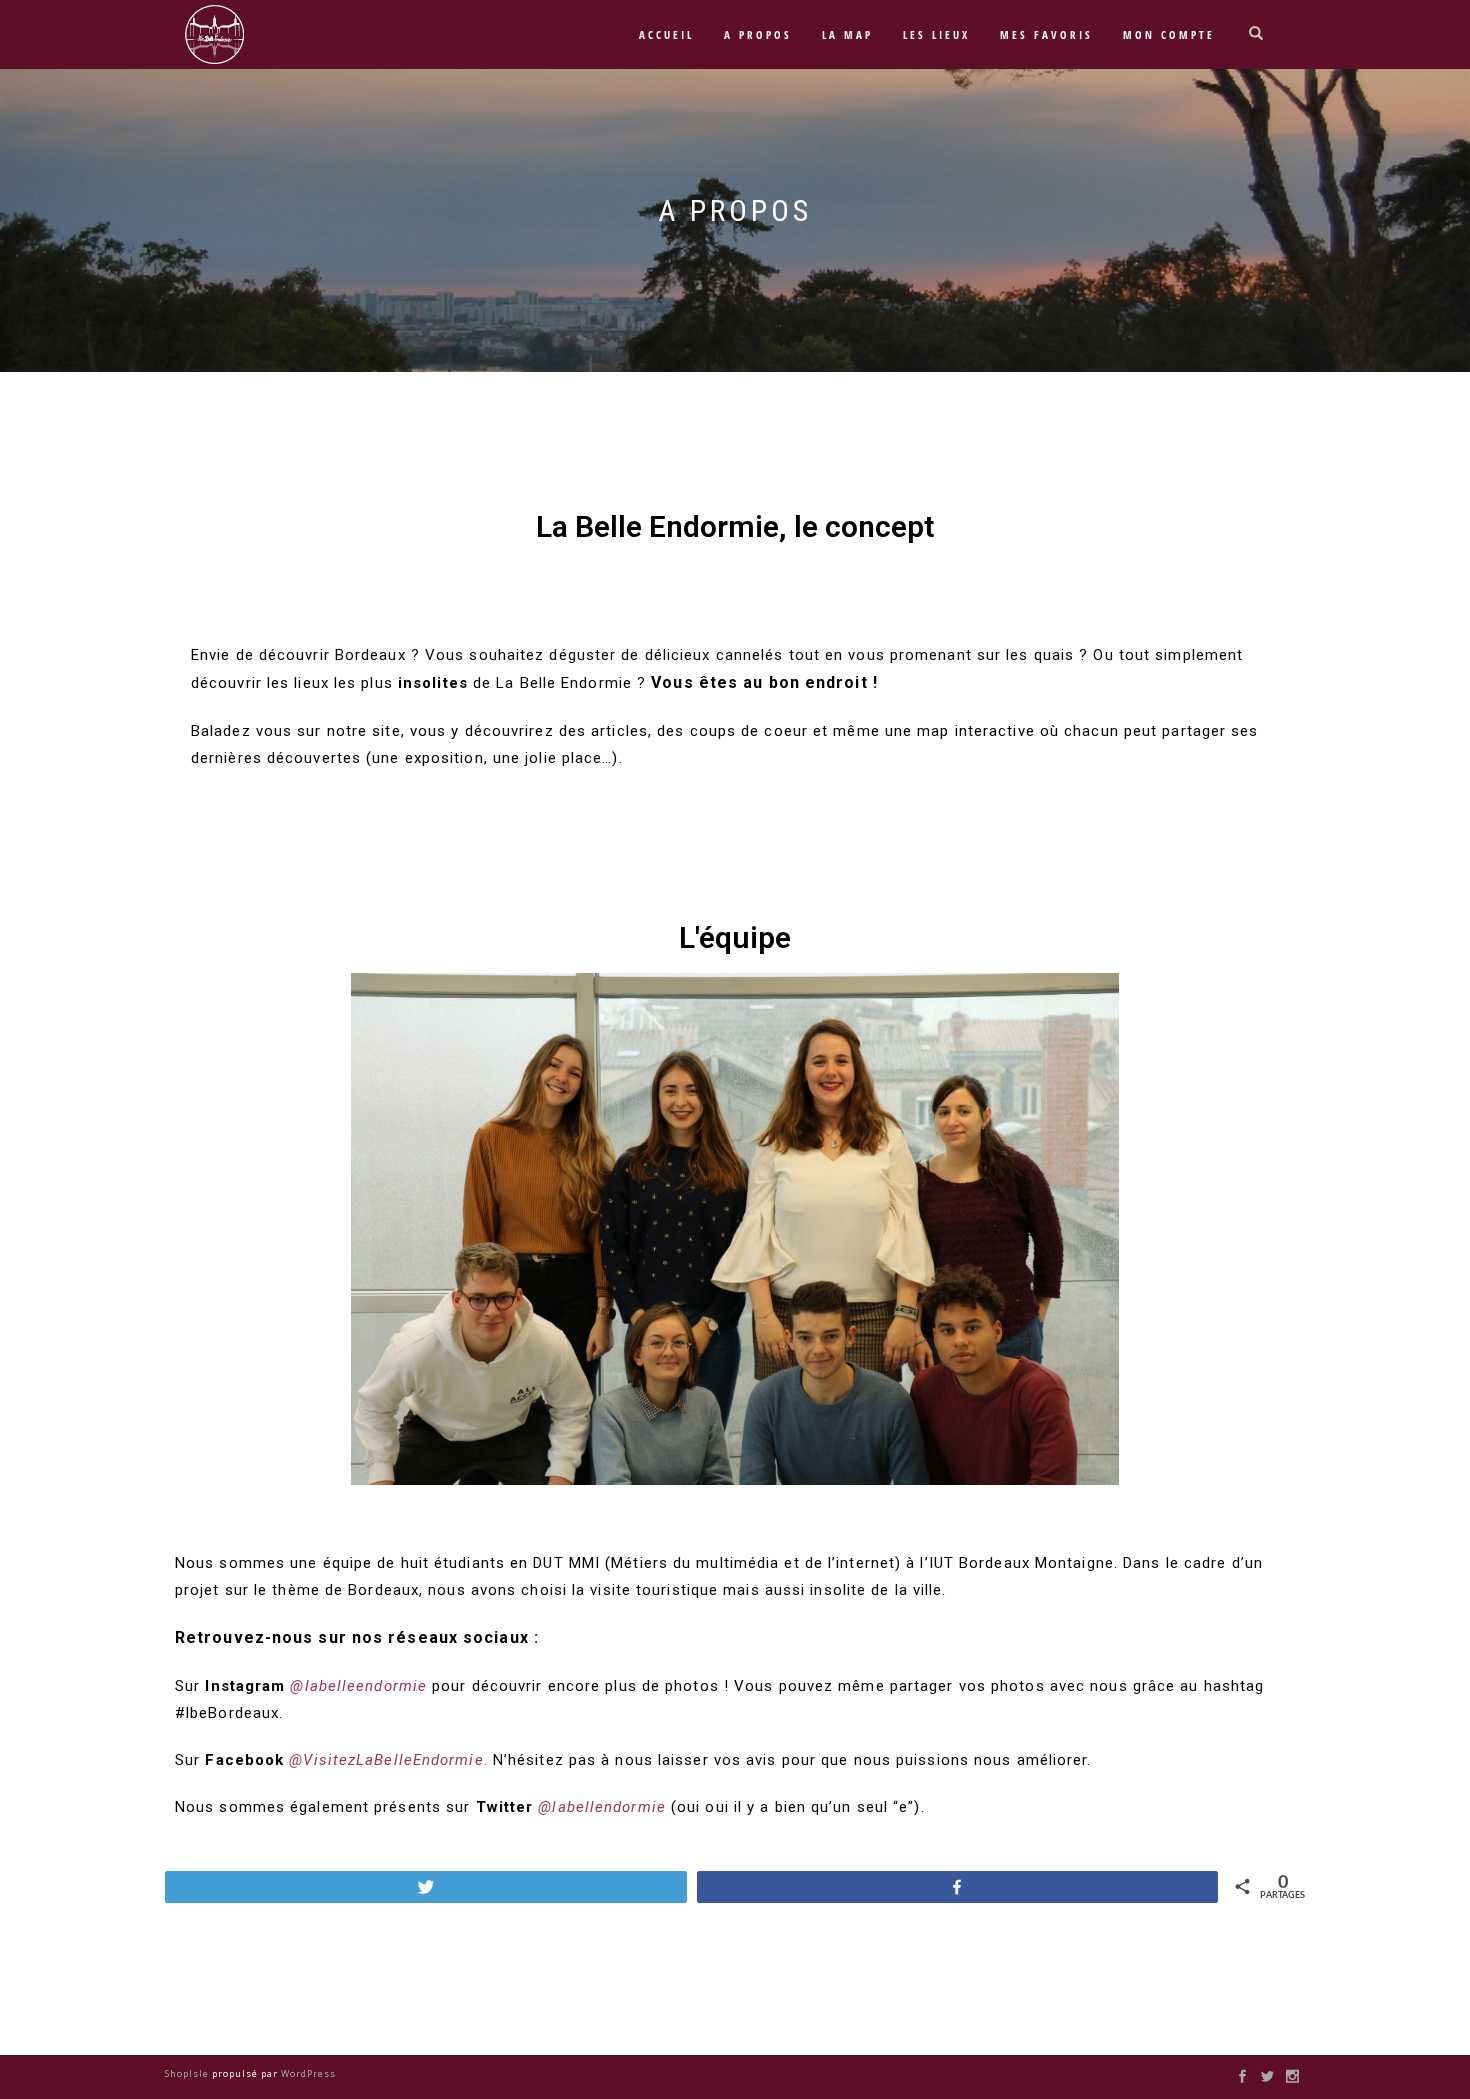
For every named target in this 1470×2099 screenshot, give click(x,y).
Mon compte (1169, 34)
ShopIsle (188, 2073)
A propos (758, 34)
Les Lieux (936, 34)
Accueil (666, 34)
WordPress (307, 2073)
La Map (847, 34)
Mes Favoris (1046, 34)
